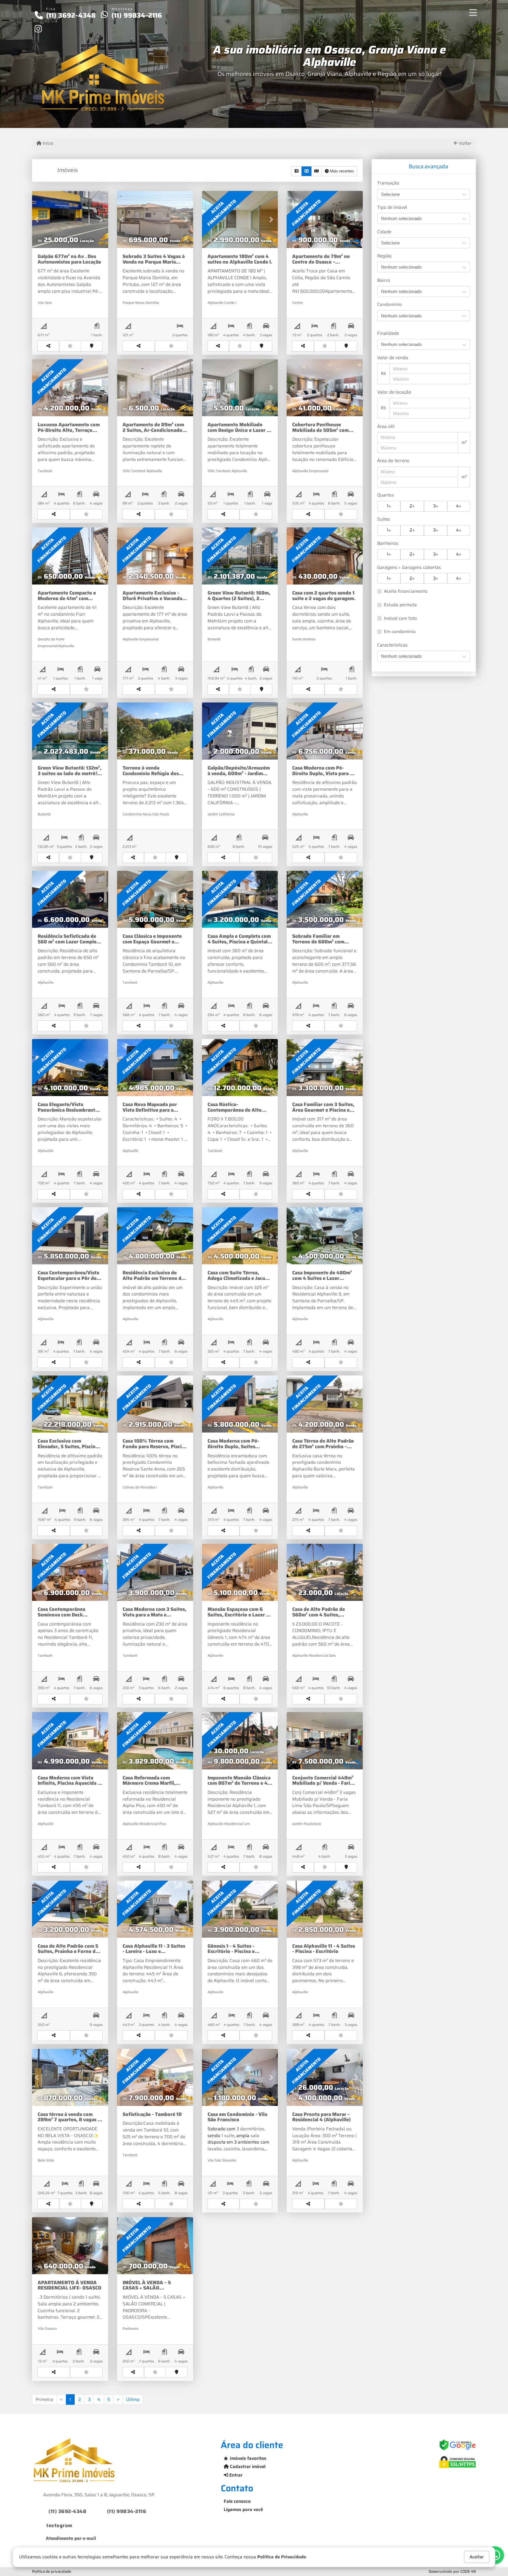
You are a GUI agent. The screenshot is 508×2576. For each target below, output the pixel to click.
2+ (412, 506)
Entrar (235, 2475)
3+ (436, 506)
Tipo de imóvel (392, 208)
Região (384, 256)
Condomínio (390, 305)
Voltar (465, 143)
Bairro (384, 280)
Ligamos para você (243, 2510)
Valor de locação (394, 392)
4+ (459, 506)
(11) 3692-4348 (71, 15)
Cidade (384, 232)
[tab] (424, 167)
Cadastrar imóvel (247, 2467)
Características (392, 645)
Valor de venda (393, 358)
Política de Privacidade (282, 2557)
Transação (388, 183)
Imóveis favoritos (248, 2458)
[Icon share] (38, 29)
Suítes (384, 519)
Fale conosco (237, 2501)
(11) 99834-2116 (137, 15)
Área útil (386, 427)
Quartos (386, 495)
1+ (389, 506)
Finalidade (388, 333)
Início (47, 143)
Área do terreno (393, 461)
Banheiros (388, 543)
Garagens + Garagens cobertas (409, 568)
